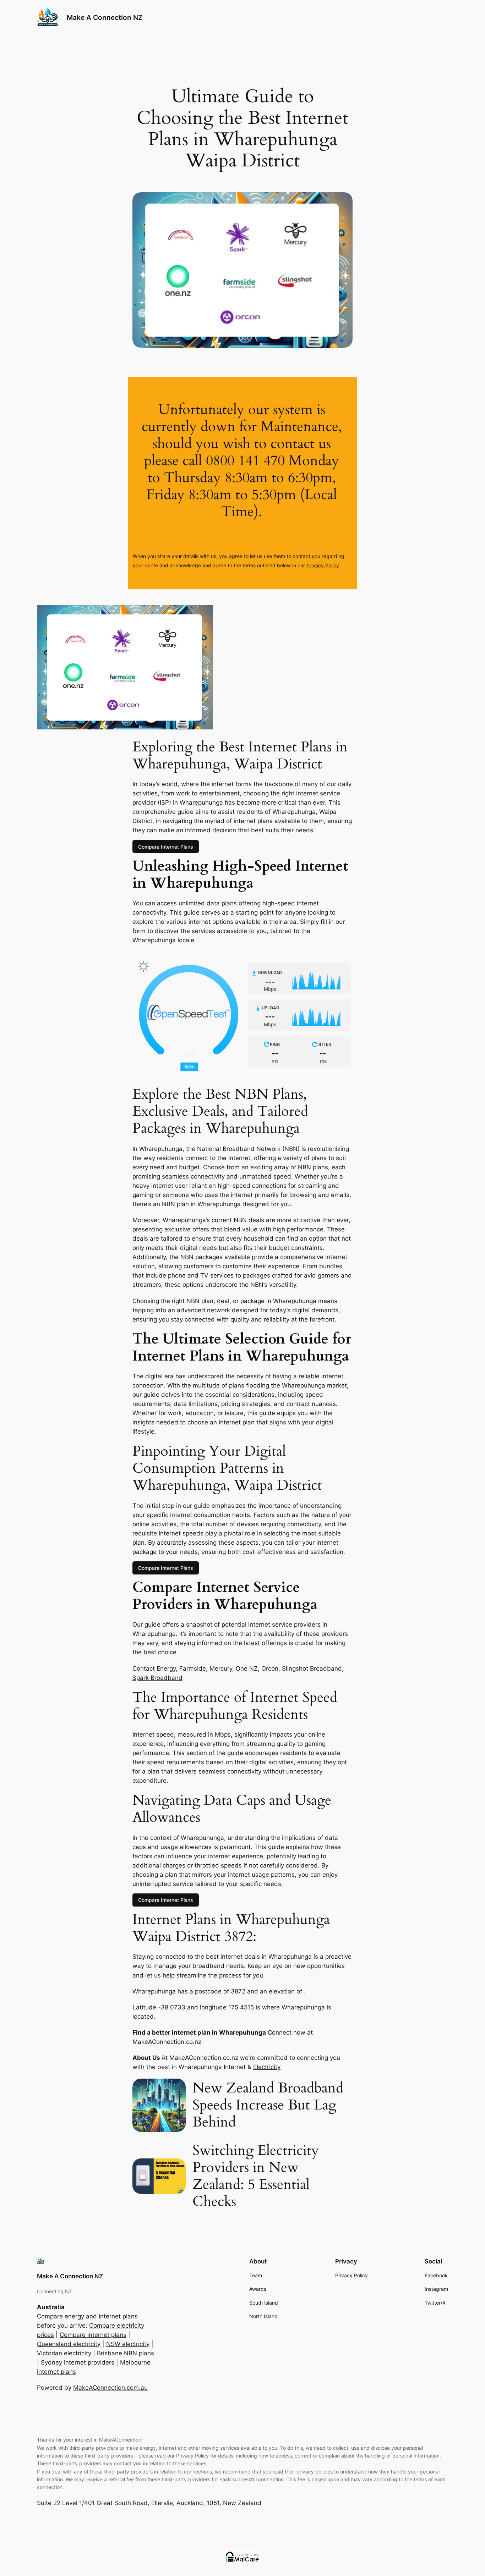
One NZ (247, 1668)
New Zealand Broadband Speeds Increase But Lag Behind (268, 2105)
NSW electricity (128, 2344)
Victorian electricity (64, 2353)
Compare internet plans (93, 2335)
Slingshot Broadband (312, 1668)
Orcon (270, 1668)
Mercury (221, 1668)
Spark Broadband (157, 1678)
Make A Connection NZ (105, 17)
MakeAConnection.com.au (110, 2388)
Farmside (193, 1668)
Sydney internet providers (78, 2362)
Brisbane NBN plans (126, 2353)
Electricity (267, 2067)
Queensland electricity (69, 2344)
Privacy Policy (323, 565)
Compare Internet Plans (166, 847)
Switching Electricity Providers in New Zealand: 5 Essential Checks (256, 2176)
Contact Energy (154, 1668)
